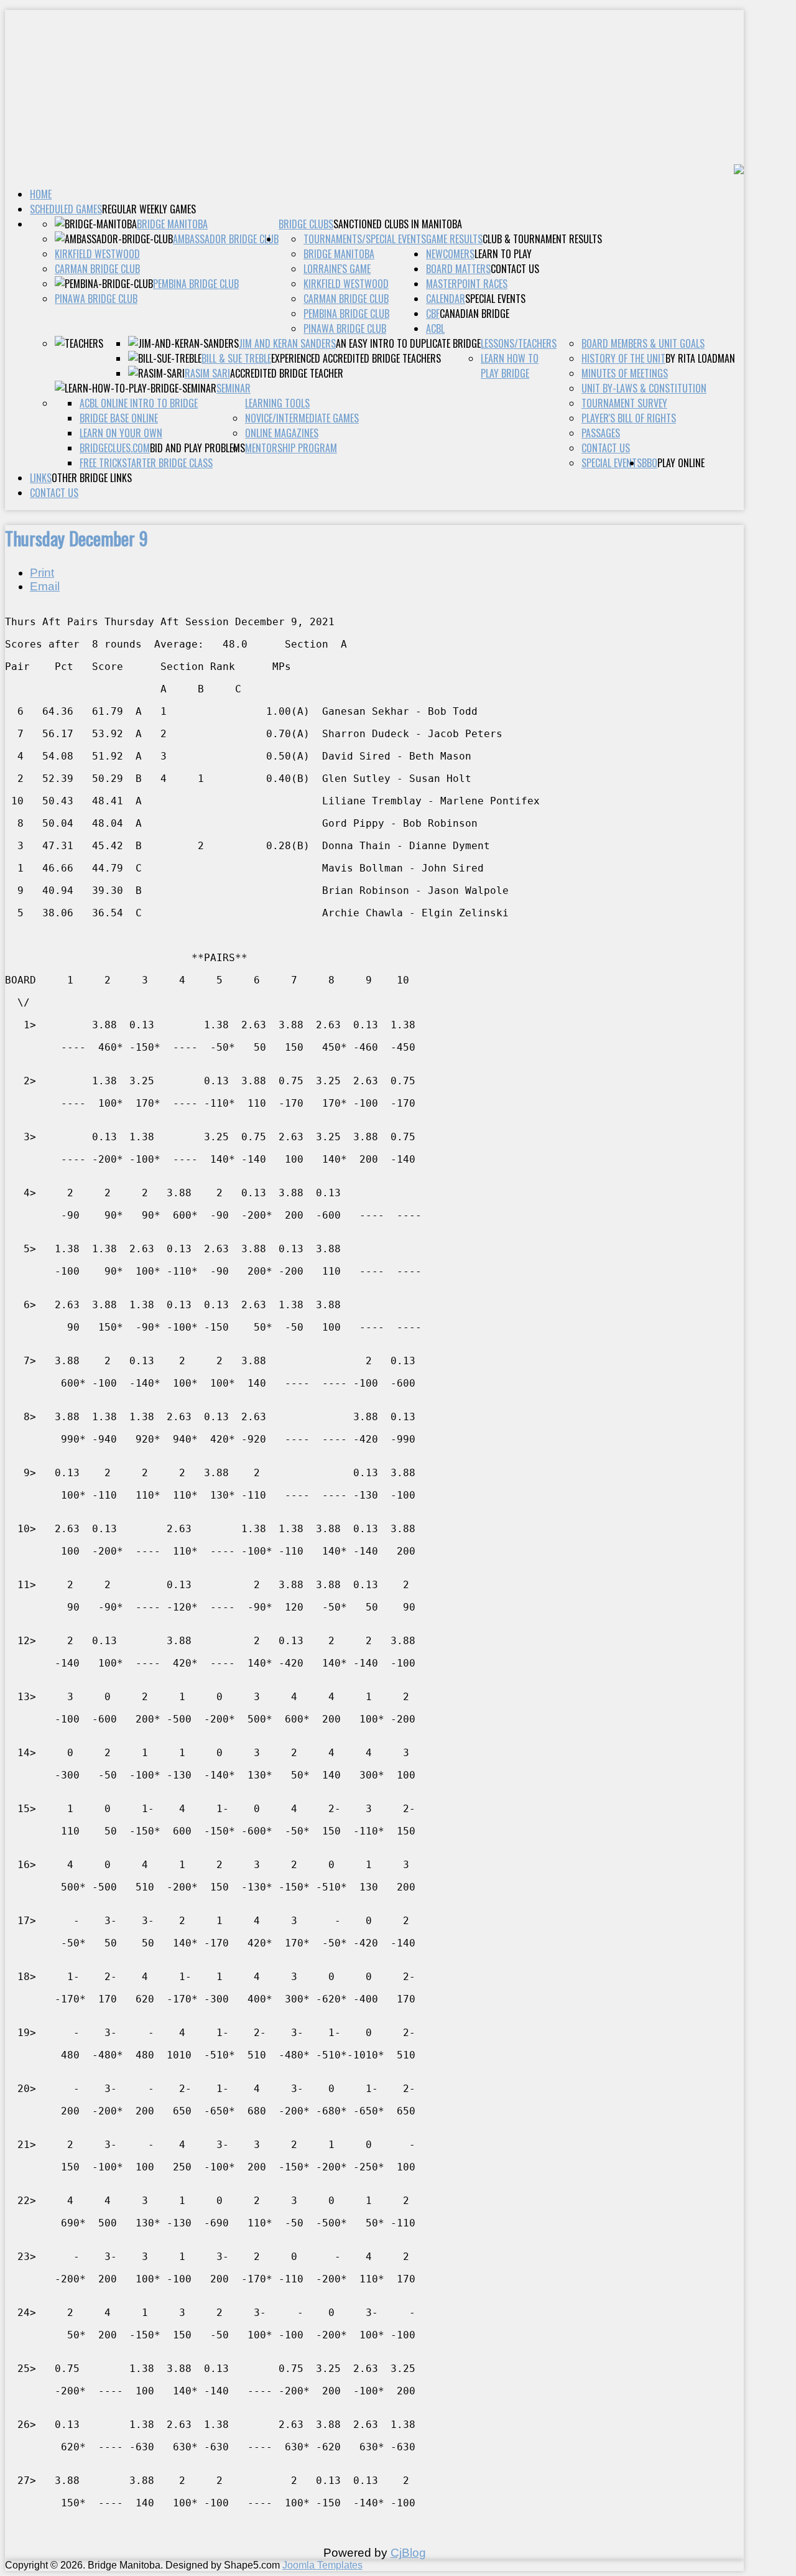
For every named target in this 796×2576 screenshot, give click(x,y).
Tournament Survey (624, 403)
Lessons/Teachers (519, 343)
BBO (650, 463)
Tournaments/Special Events (365, 239)
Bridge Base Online (119, 418)
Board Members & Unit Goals (643, 343)
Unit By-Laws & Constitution (644, 388)
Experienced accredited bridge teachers (356, 358)
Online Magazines (282, 433)
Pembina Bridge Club (196, 284)
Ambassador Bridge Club (226, 239)
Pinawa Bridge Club (96, 299)
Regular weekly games (149, 209)
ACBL (435, 328)
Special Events (495, 299)
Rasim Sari (207, 373)
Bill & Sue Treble (236, 358)
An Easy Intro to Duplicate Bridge (408, 343)
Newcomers (450, 254)
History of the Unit (623, 358)
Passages (601, 433)
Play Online (681, 463)
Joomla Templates (322, 2565)
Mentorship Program (291, 448)
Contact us (515, 269)
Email (45, 586)
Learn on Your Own (121, 433)
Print (42, 573)
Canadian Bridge (474, 314)
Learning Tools (277, 403)
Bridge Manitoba (172, 224)
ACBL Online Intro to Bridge (139, 403)
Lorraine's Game (337, 269)
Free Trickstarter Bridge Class (146, 463)
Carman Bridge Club (97, 269)
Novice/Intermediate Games (302, 418)
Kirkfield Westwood (97, 254)
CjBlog (408, 2553)
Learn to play (503, 254)
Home (41, 194)
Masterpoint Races (467, 284)
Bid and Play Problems (197, 448)
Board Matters (458, 269)
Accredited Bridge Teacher (287, 373)
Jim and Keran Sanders (287, 343)
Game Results (454, 239)
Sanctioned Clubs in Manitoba (398, 224)
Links (41, 478)
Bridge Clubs (306, 224)
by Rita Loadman (700, 358)
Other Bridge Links (92, 478)
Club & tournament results (542, 239)
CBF (433, 314)
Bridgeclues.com (115, 448)
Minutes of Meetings (625, 373)
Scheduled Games (66, 209)
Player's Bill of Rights (629, 418)
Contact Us (54, 493)
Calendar (446, 299)
